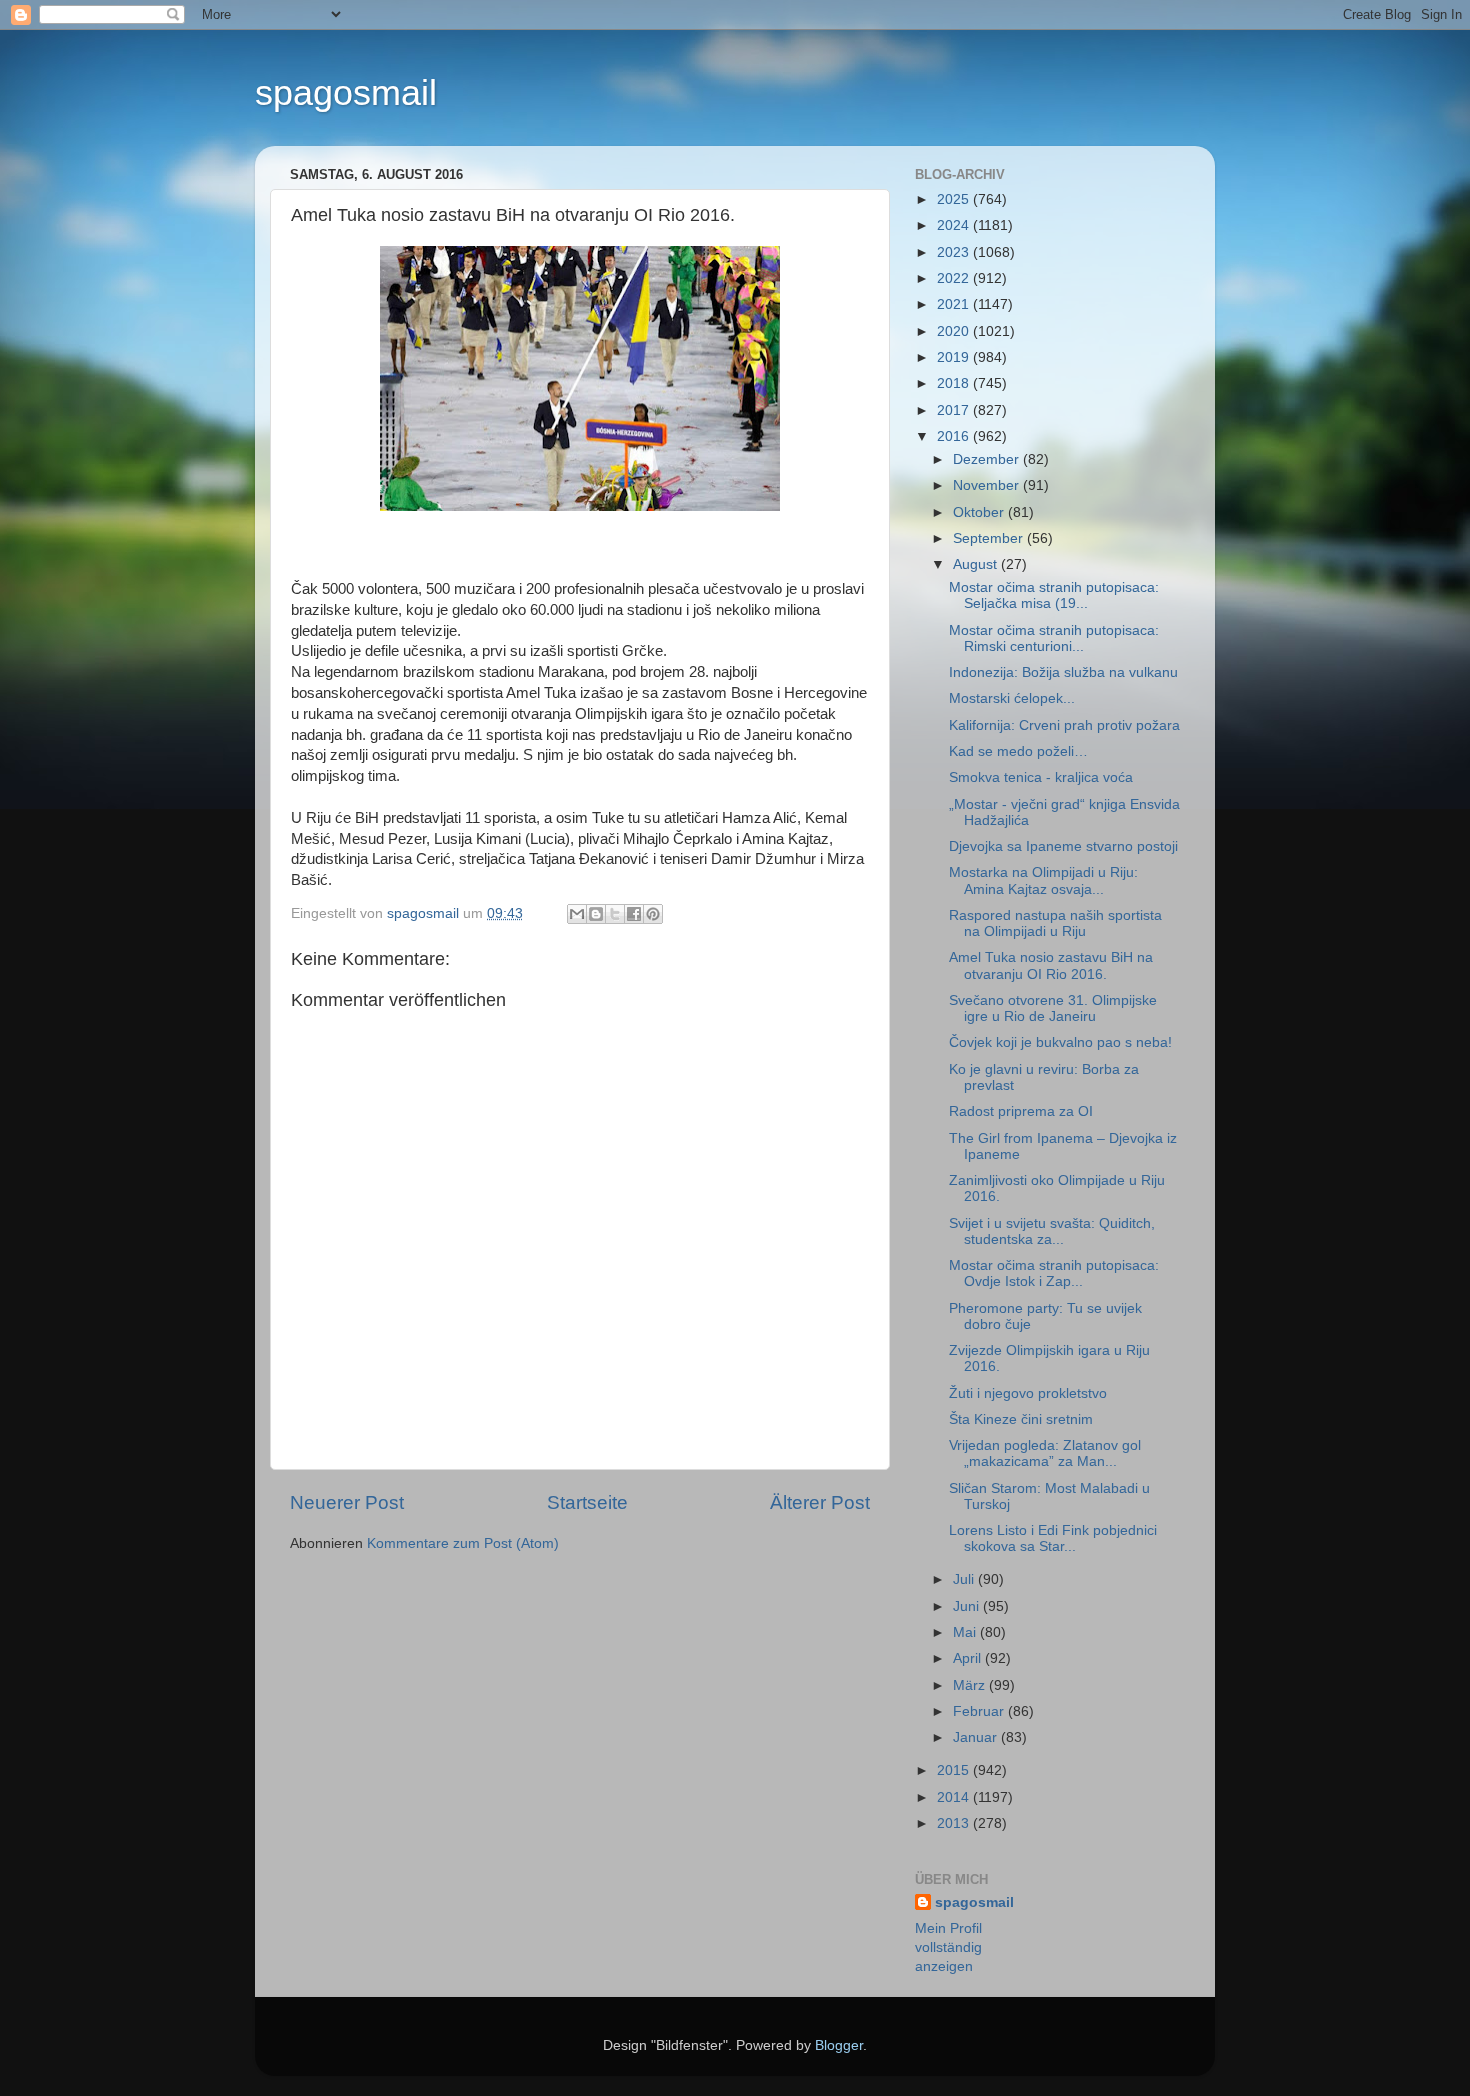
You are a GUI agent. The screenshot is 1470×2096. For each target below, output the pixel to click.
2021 (955, 304)
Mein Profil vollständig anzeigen (948, 1947)
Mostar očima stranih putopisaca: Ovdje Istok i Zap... (1054, 1273)
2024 (955, 225)
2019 (955, 357)
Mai (966, 1632)
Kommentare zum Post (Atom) (463, 1543)
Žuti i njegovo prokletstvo (1028, 1393)
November (988, 485)
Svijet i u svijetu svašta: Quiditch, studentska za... (1052, 1231)
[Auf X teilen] (615, 914)
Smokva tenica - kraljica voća (1041, 777)
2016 (955, 436)
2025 (955, 199)
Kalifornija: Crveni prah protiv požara (1064, 725)
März (971, 1685)
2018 (955, 383)
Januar (977, 1737)
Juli (965, 1579)
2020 (955, 331)
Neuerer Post (347, 1502)
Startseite (587, 1502)
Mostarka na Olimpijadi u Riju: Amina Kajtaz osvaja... (1043, 880)
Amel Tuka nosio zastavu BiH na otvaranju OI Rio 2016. (1051, 965)
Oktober (980, 512)
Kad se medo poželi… (1018, 751)
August (977, 564)
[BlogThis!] (596, 914)
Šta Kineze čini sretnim (1021, 1419)
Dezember (988, 459)
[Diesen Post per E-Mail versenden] (577, 914)
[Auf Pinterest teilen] (653, 914)
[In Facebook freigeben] (634, 914)
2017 (955, 410)
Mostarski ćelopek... (1012, 698)
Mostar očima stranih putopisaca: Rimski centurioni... (1054, 638)
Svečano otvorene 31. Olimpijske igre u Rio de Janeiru (1053, 1008)
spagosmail (346, 92)
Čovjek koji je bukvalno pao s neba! (1060, 1042)
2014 (955, 1797)
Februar (980, 1711)
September (990, 538)
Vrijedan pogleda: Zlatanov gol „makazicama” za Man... (1045, 1453)
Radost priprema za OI (1021, 1111)
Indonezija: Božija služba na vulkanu (1063, 672)
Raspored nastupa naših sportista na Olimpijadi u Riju (1055, 923)
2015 (955, 1770)
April (969, 1658)
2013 (955, 1823)
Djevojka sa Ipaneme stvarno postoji (1063, 846)
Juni (968, 1606)
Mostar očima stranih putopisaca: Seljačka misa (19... (1054, 595)
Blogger (839, 2045)
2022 (955, 278)
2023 (955, 252)
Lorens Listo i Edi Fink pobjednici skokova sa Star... (1053, 1538)
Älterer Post (820, 1502)
